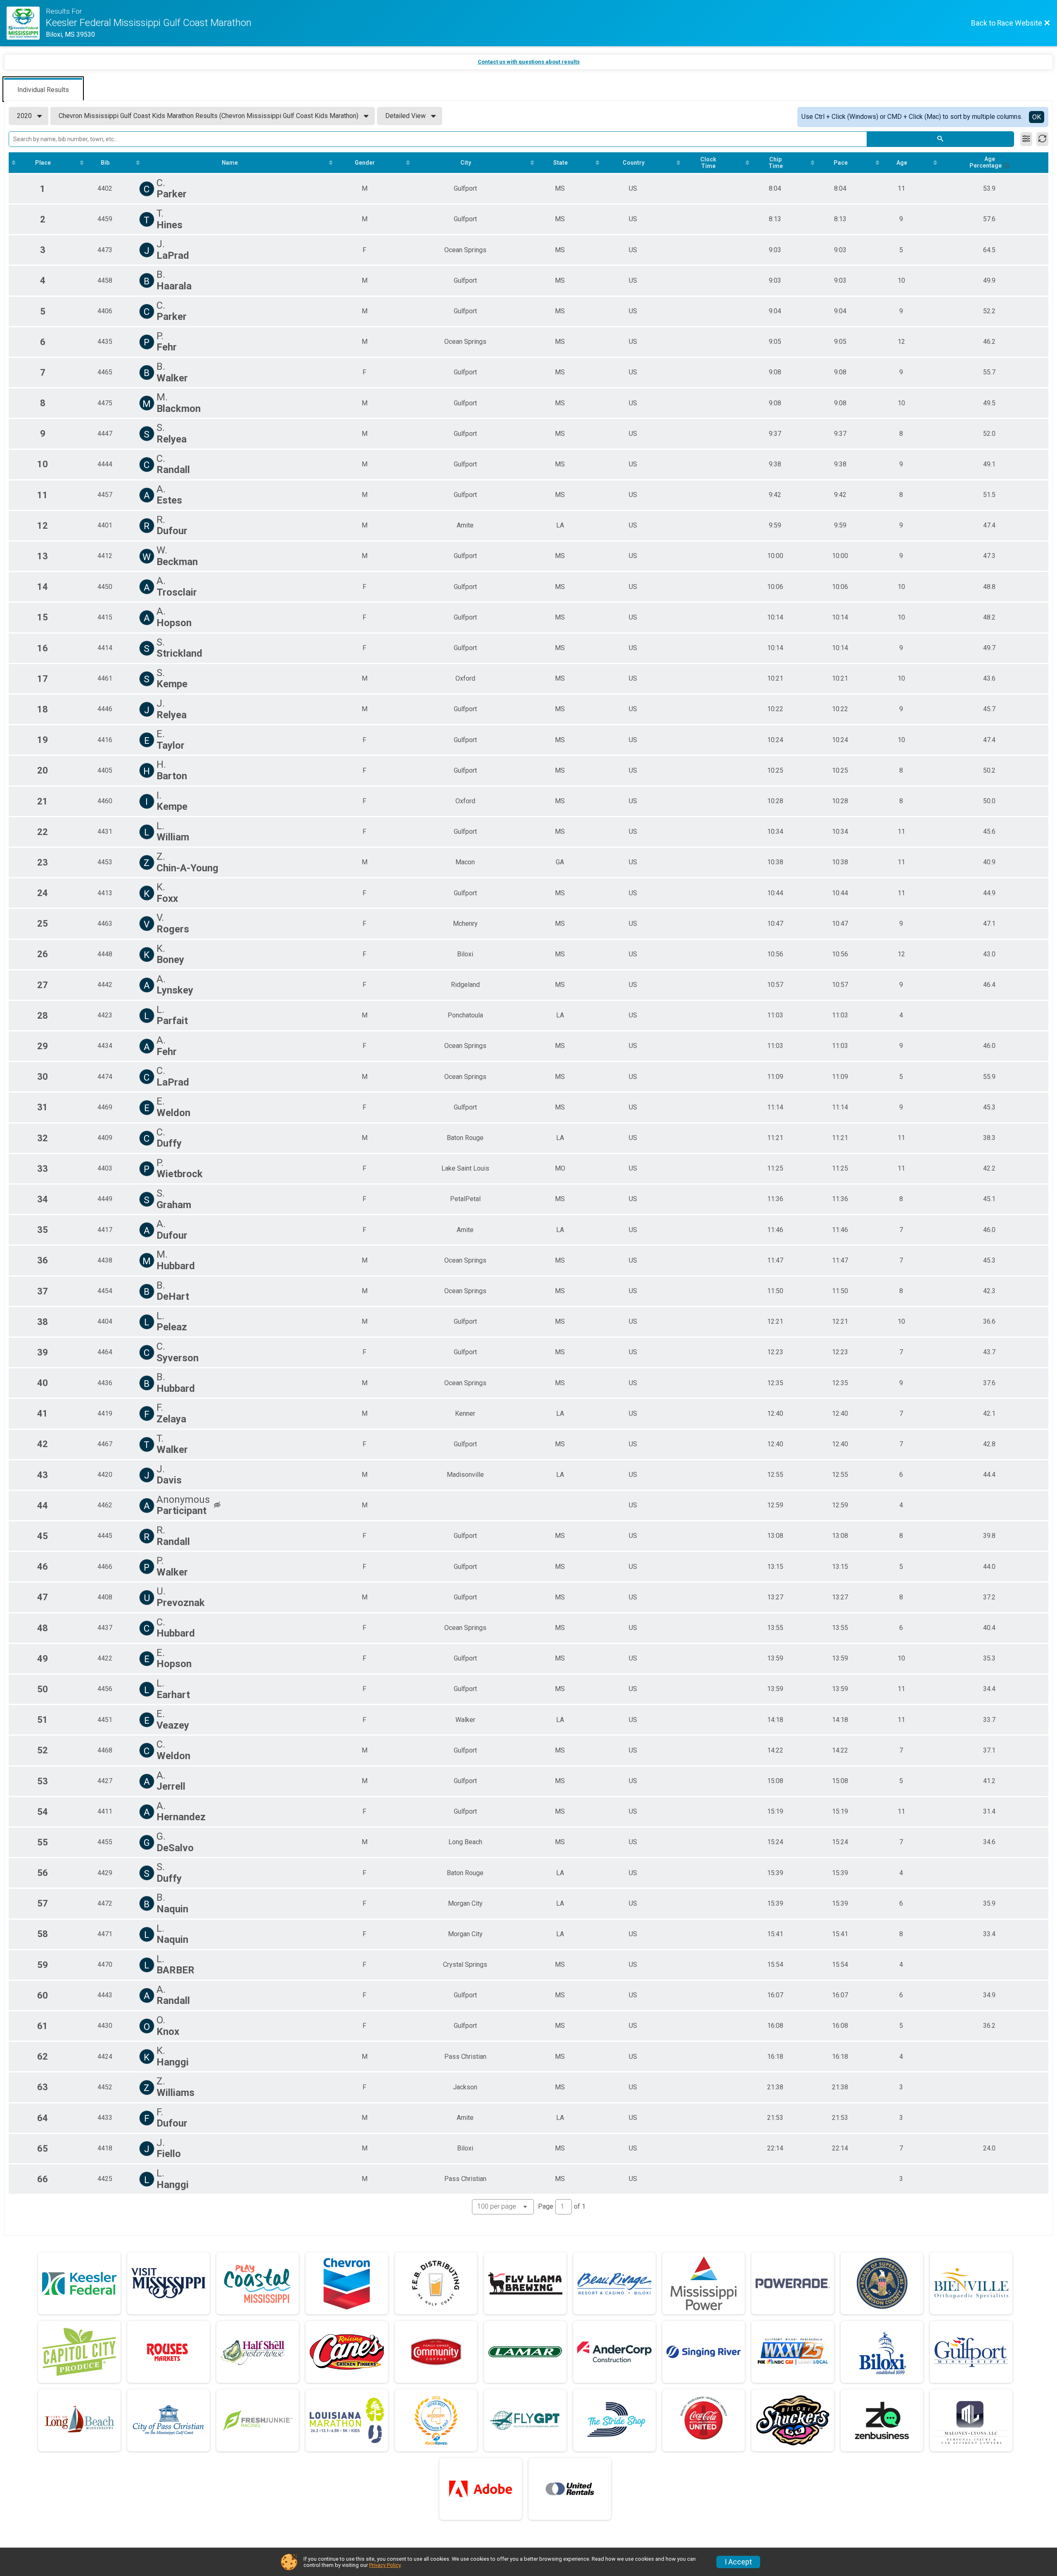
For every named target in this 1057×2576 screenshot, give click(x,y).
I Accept (738, 2562)
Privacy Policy (385, 2565)
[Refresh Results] (1042, 139)
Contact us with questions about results (529, 62)
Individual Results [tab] (43, 90)
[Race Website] (26, 23)
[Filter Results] (1026, 139)
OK (1037, 117)
